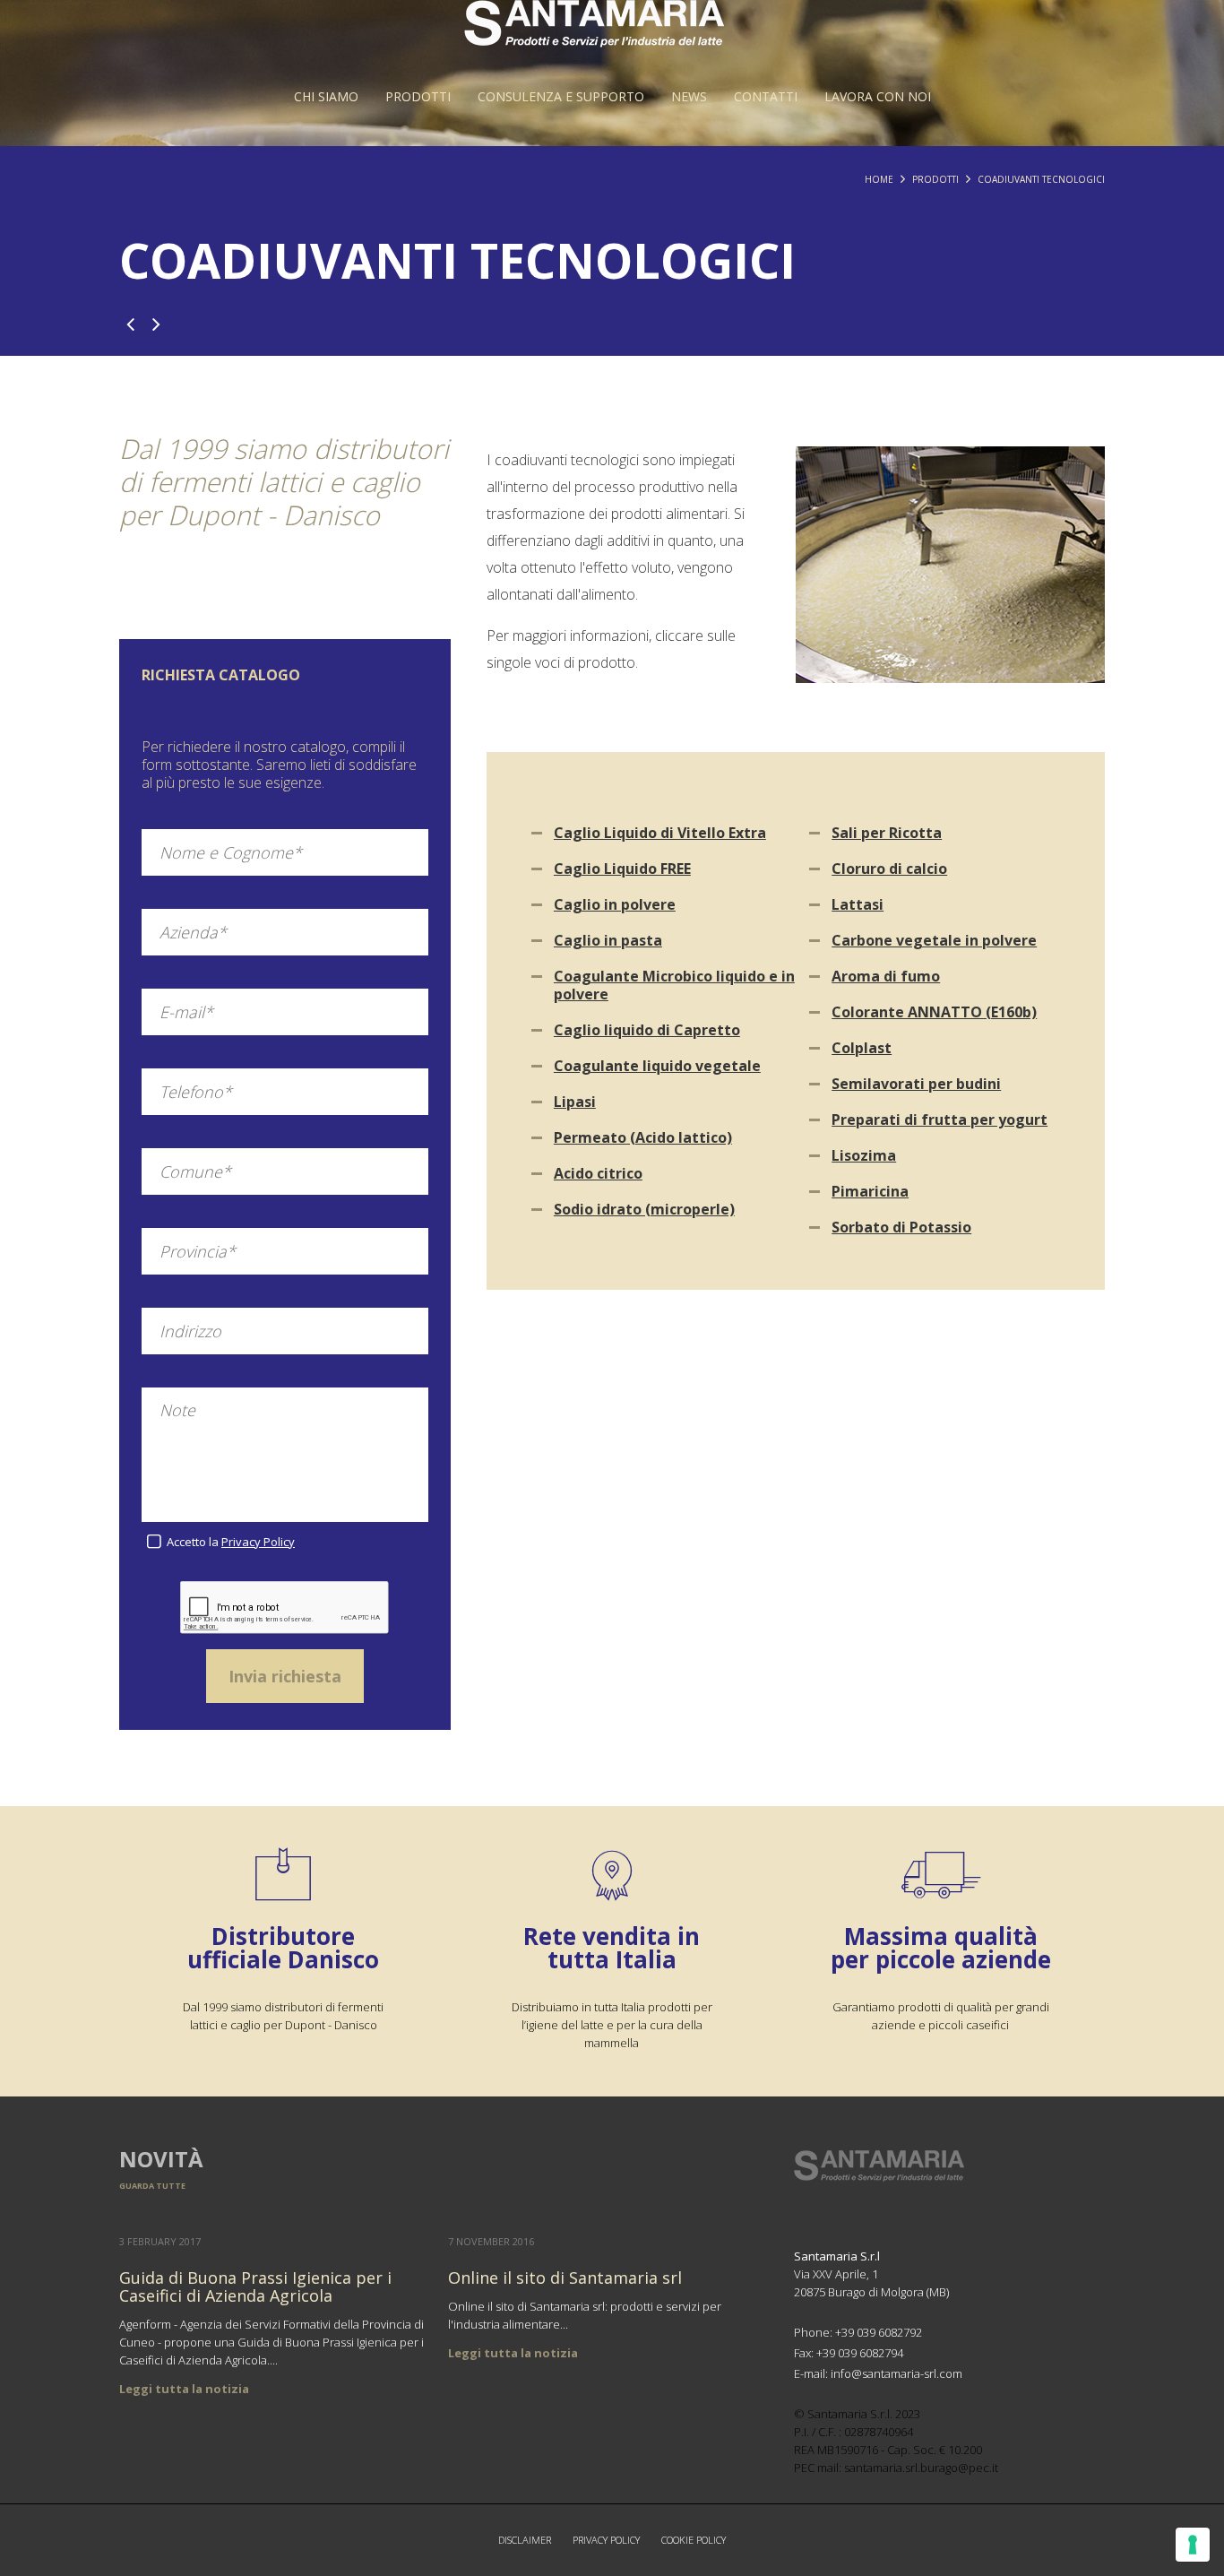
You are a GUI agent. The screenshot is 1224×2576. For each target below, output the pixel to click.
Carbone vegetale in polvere (934, 940)
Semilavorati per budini (916, 1084)
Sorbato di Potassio (901, 1227)
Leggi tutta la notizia (184, 2389)
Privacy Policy (258, 1542)
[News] (689, 97)
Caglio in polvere (615, 904)
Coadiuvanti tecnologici (1041, 179)
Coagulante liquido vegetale (657, 1066)
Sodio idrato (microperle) (644, 1209)
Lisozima (864, 1155)
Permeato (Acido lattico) (643, 1137)
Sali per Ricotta (887, 833)
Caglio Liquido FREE (622, 869)
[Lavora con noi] (878, 97)
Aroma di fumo (886, 976)
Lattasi (858, 904)
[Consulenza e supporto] (561, 97)
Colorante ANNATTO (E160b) (934, 1012)
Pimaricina (870, 1191)
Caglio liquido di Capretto (647, 1030)
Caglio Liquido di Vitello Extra (660, 833)
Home (879, 179)
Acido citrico (598, 1173)
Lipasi (575, 1102)
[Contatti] (766, 97)
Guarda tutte (152, 2186)
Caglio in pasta (608, 940)
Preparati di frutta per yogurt (940, 1119)
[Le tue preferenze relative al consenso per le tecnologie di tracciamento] (1193, 2545)
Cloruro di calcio (889, 869)
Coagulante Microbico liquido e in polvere (674, 985)
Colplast (862, 1048)
